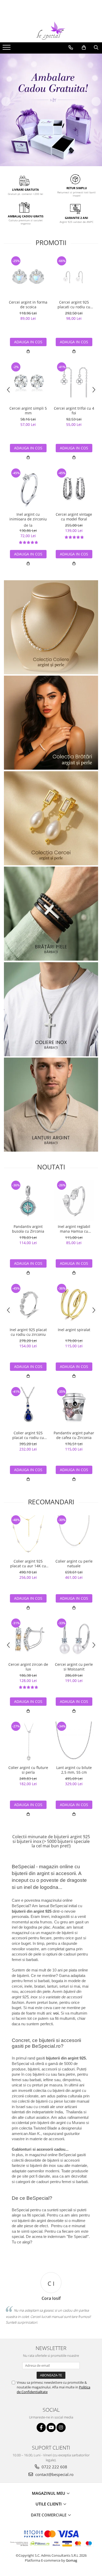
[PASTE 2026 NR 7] (51, 914)
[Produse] (7, 49)
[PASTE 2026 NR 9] (51, 1105)
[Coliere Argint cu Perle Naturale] (51, 627)
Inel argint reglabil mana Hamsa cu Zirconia (74, 1229)
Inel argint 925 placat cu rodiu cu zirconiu (28, 1332)
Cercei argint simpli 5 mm (28, 411)
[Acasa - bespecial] (51, 31)
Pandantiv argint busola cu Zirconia (28, 1229)
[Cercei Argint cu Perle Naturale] (51, 818)
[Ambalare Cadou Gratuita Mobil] (51, 110)
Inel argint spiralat (74, 1330)
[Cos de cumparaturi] (84, 48)
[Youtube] (51, 2427)
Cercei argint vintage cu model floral (74, 517)
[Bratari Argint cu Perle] (51, 723)
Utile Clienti (49, 2504)
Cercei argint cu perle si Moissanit (74, 1667)
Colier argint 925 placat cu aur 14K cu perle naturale (28, 1564)
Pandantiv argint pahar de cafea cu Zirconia (74, 1435)
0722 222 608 (54, 2467)
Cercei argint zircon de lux (28, 1667)
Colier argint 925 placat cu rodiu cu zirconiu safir (28, 1435)
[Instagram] (61, 2427)
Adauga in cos (28, 342)
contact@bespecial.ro (54, 2474)
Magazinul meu (49, 2493)
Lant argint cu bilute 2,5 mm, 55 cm (74, 1770)
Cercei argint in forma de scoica (28, 305)
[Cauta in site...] (96, 48)
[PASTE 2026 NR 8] (51, 1009)
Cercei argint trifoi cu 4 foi (74, 411)
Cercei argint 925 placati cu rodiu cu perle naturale (74, 305)
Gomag (71, 2560)
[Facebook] (41, 2427)
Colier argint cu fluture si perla (28, 1770)
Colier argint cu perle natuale (74, 1564)
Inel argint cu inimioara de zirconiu (28, 517)
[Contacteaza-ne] (71, 48)
